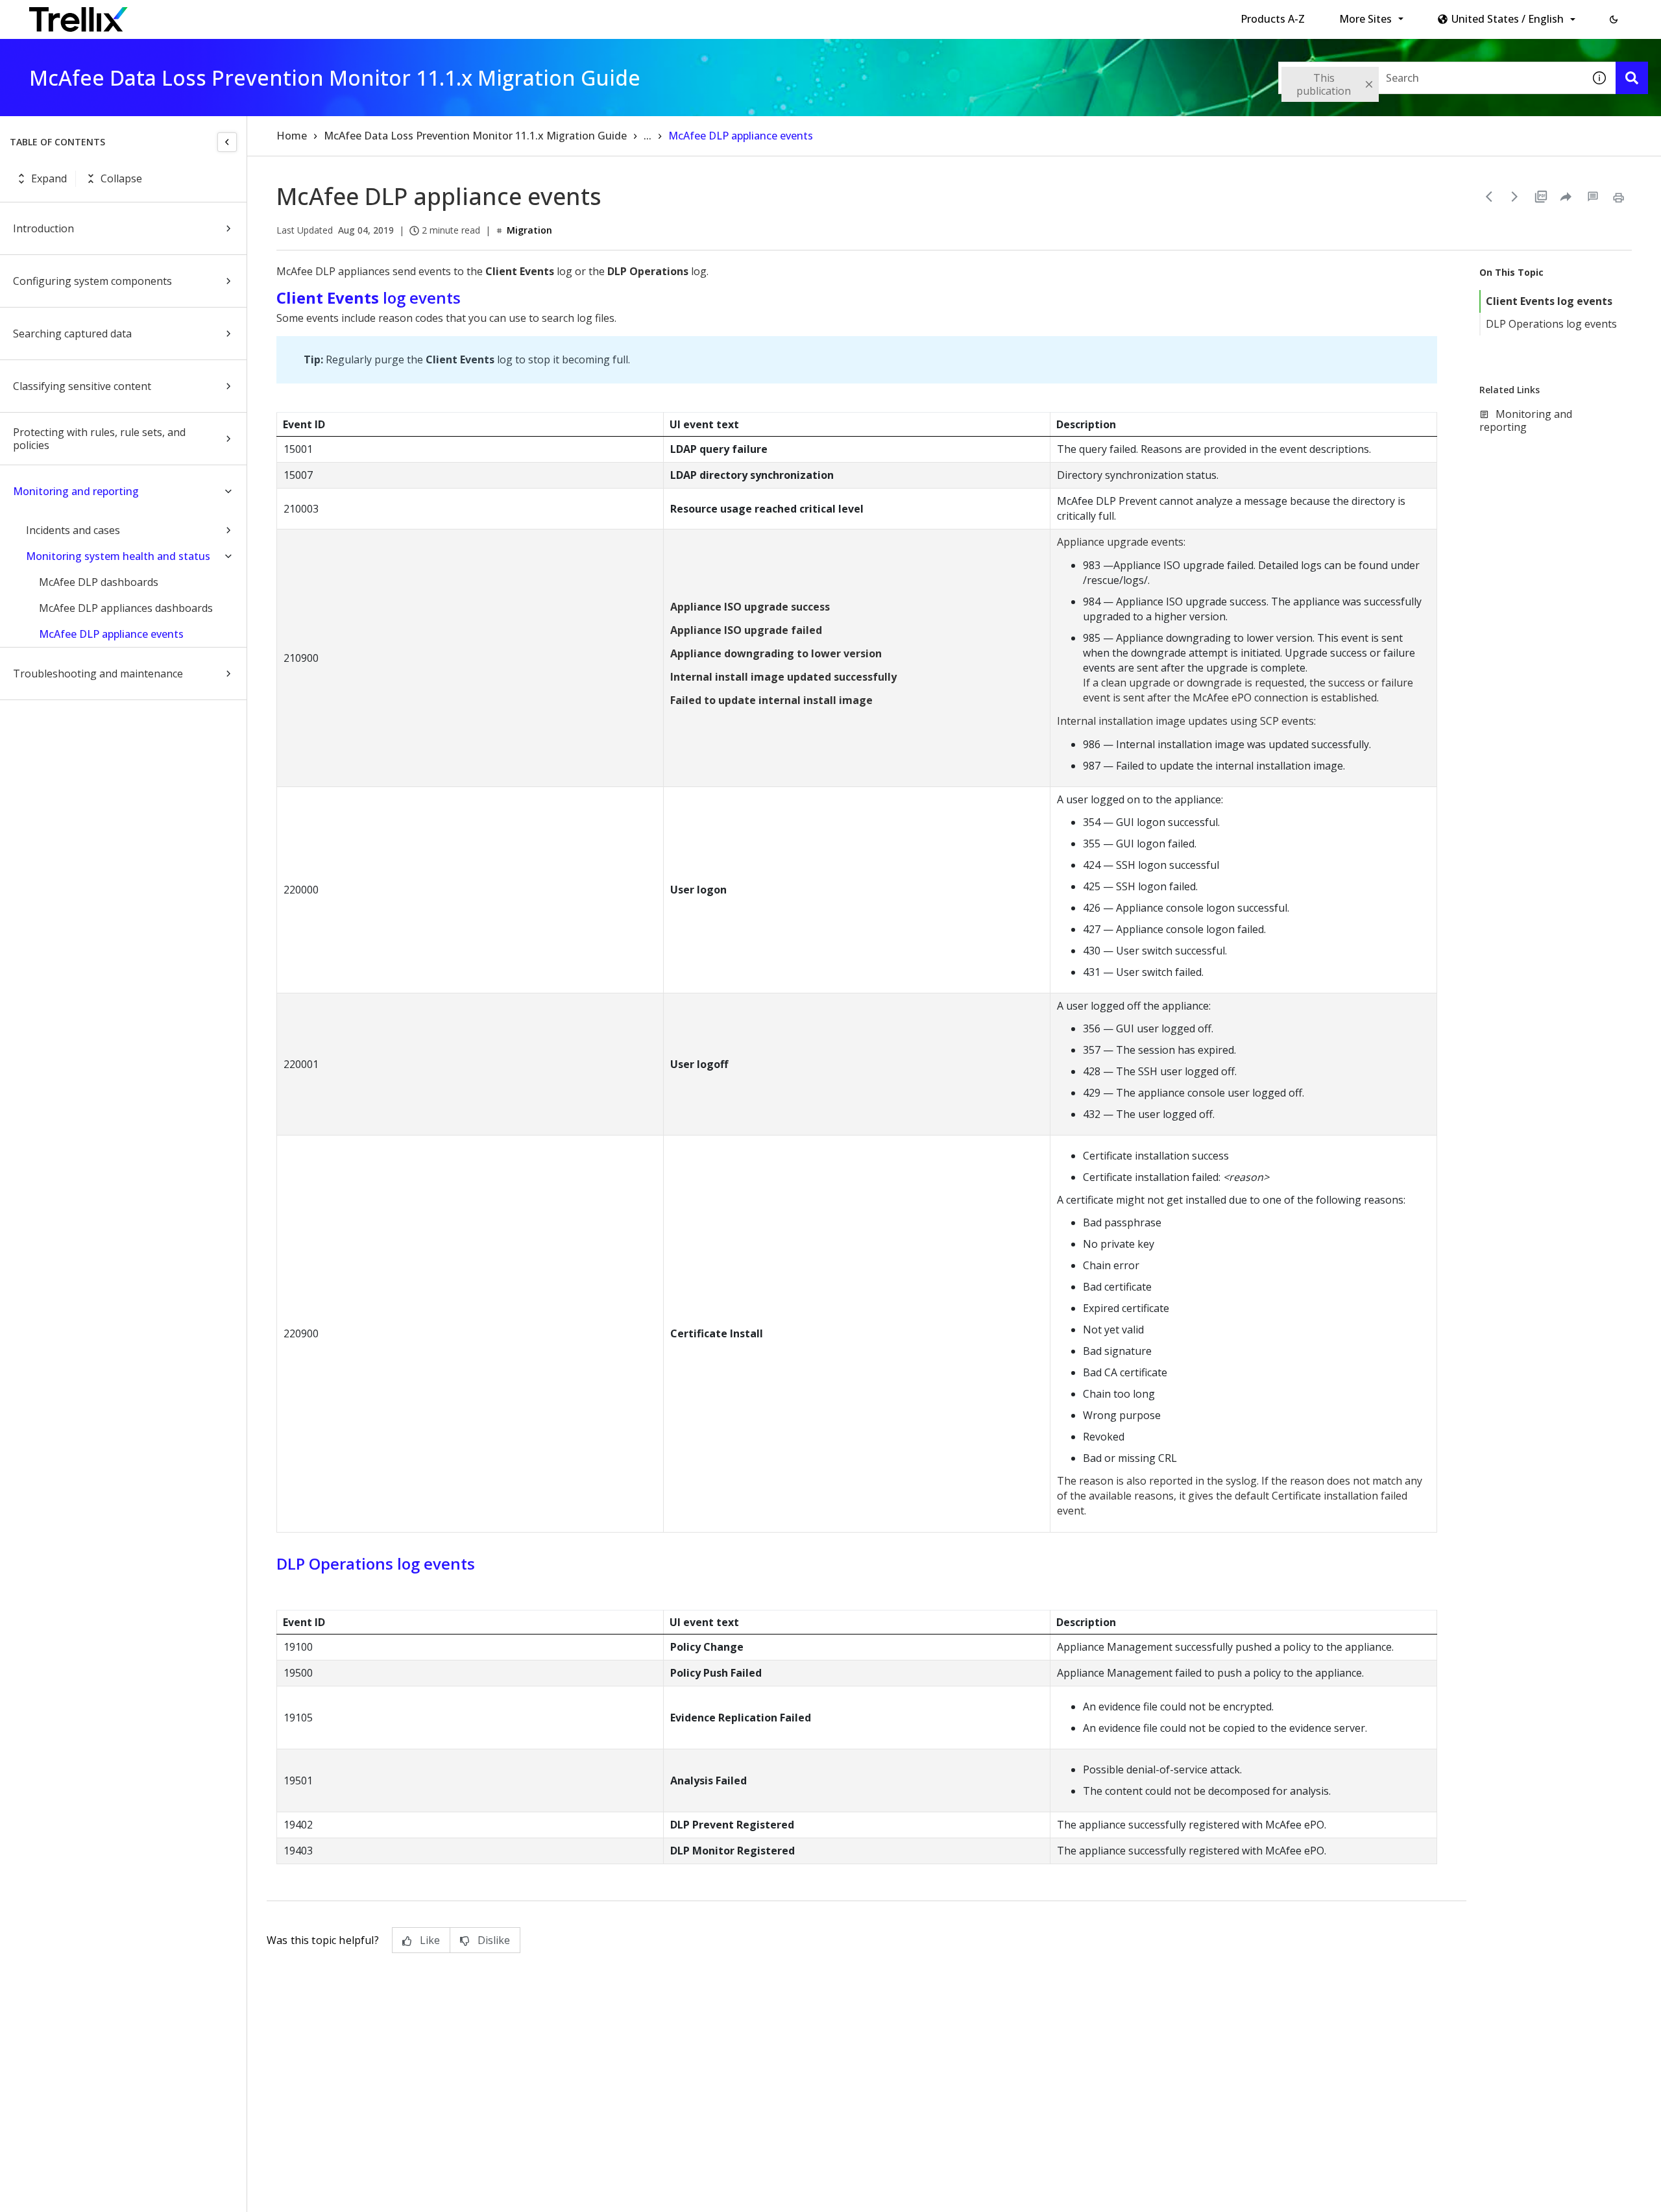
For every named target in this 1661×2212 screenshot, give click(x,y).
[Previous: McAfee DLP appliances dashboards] (1489, 197)
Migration (529, 230)
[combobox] (1431, 78)
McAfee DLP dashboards (99, 582)
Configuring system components (92, 281)
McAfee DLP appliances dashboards (126, 608)
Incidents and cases (73, 530)
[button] (1614, 19)
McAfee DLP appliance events (111, 634)
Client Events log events (1549, 301)
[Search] (1632, 78)
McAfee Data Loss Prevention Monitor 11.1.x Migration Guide (475, 136)
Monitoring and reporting (76, 491)
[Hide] (227, 142)
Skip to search (313, 15)
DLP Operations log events (1551, 324)
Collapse (121, 178)
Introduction (43, 228)
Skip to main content (214, 15)
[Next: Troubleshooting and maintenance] (1515, 197)
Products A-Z (1273, 19)
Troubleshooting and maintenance (98, 674)
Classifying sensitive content (82, 386)
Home (292, 136)
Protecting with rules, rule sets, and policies (99, 439)
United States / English (1508, 19)
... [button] (648, 136)
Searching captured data (72, 334)
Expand (49, 178)
